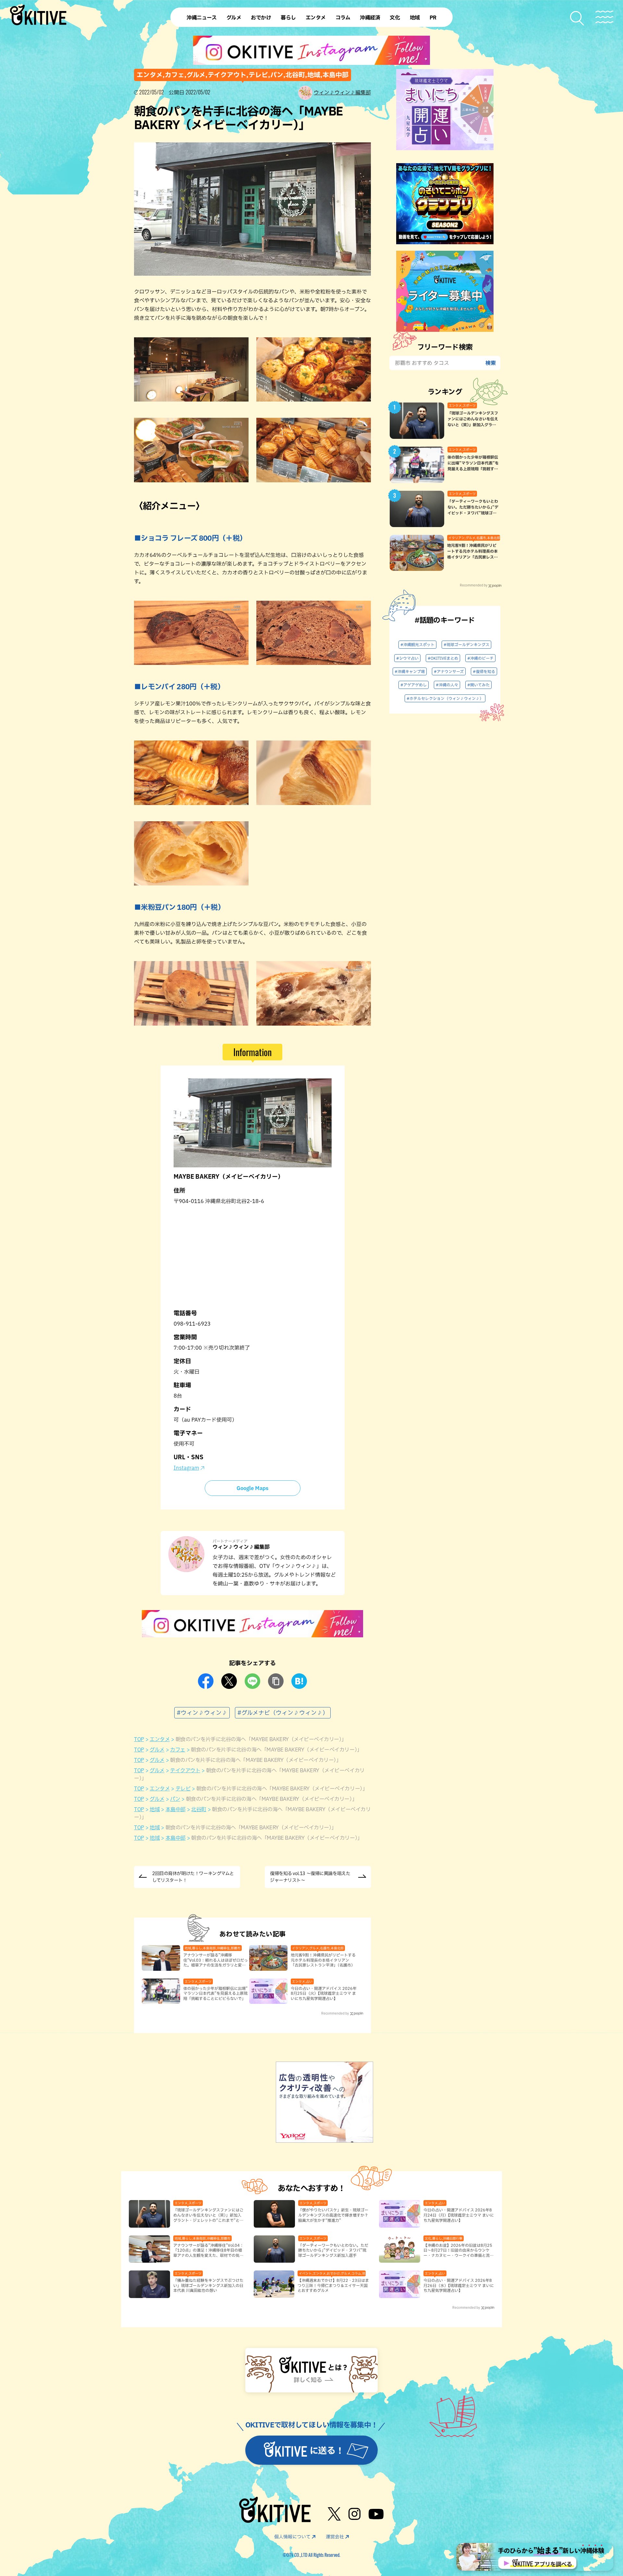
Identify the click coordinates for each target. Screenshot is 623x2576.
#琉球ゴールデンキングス (466, 644)
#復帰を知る (484, 671)
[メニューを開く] (604, 17)
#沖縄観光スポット (417, 644)
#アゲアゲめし (414, 685)
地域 (155, 1809)
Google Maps (252, 1488)
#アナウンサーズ (449, 671)
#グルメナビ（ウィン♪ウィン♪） (283, 1713)
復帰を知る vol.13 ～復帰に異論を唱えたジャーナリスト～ (310, 1877)
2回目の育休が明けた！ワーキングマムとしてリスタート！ (193, 1877)
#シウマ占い (407, 658)
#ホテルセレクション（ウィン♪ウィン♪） (445, 698)
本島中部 (176, 1809)
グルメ (157, 1750)
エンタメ (160, 1739)
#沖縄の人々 (447, 685)
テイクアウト (185, 1770)
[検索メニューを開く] (577, 18)
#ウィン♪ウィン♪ (202, 1713)
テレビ (183, 1788)
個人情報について (292, 2537)
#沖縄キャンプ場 (410, 671)
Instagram (186, 1468)
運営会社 (335, 2537)
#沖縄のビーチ (480, 658)
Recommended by (335, 2013)
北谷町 (199, 1809)
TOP (139, 1739)
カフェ (178, 1750)
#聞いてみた (478, 685)
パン (175, 1799)
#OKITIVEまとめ (443, 658)
